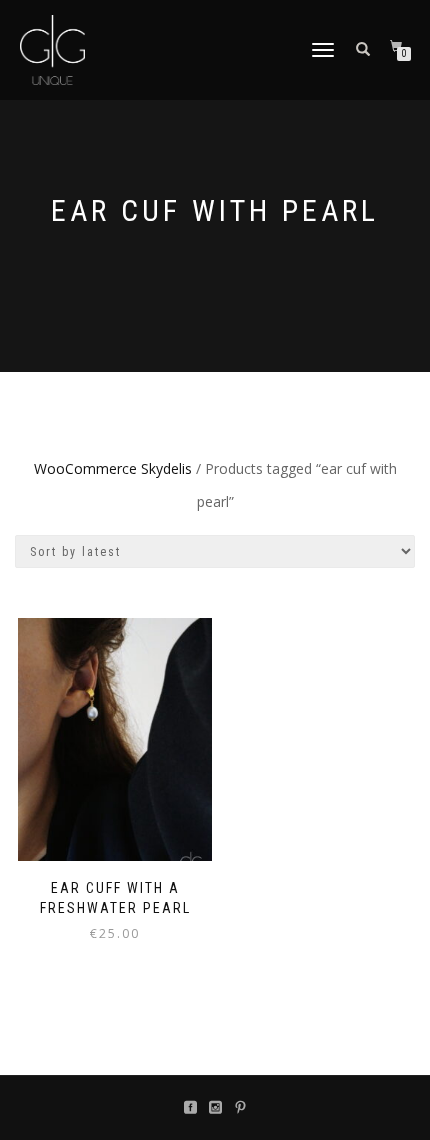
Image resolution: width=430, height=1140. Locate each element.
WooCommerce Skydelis (113, 468)
